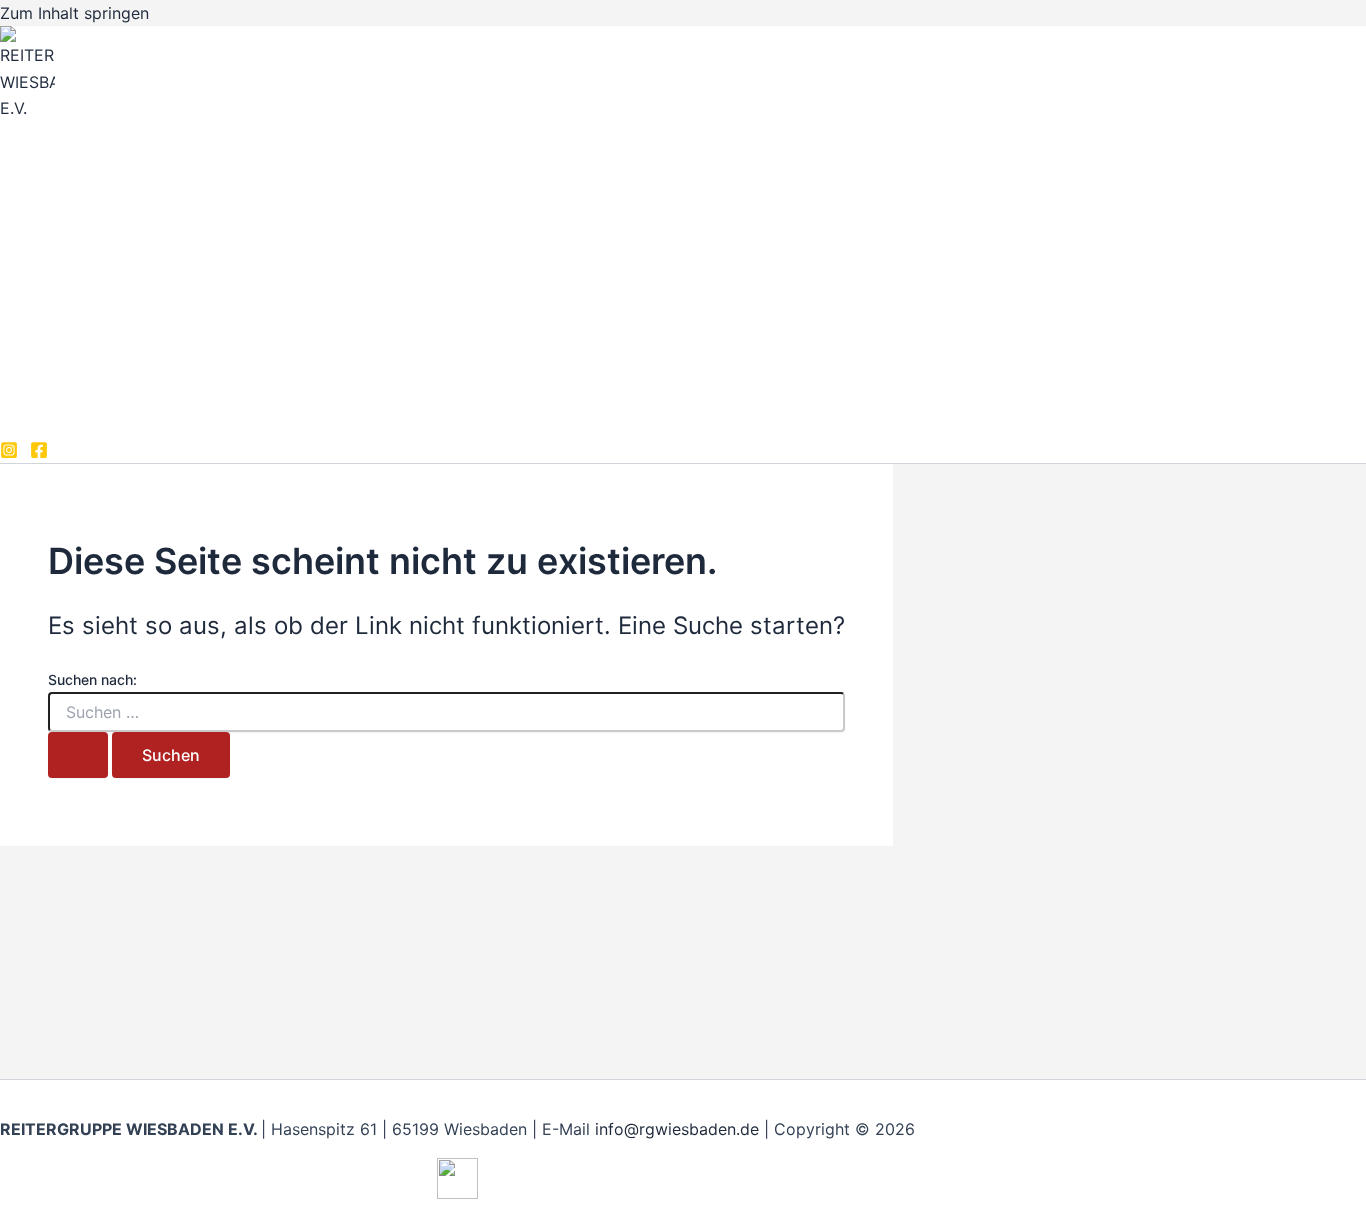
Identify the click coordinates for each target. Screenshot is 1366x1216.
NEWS (66, 299)
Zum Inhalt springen (74, 13)
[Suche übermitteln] (78, 755)
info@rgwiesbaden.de (677, 1129)
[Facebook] (39, 453)
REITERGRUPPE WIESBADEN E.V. (206, 142)
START (68, 219)
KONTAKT (81, 379)
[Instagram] (9, 453)
